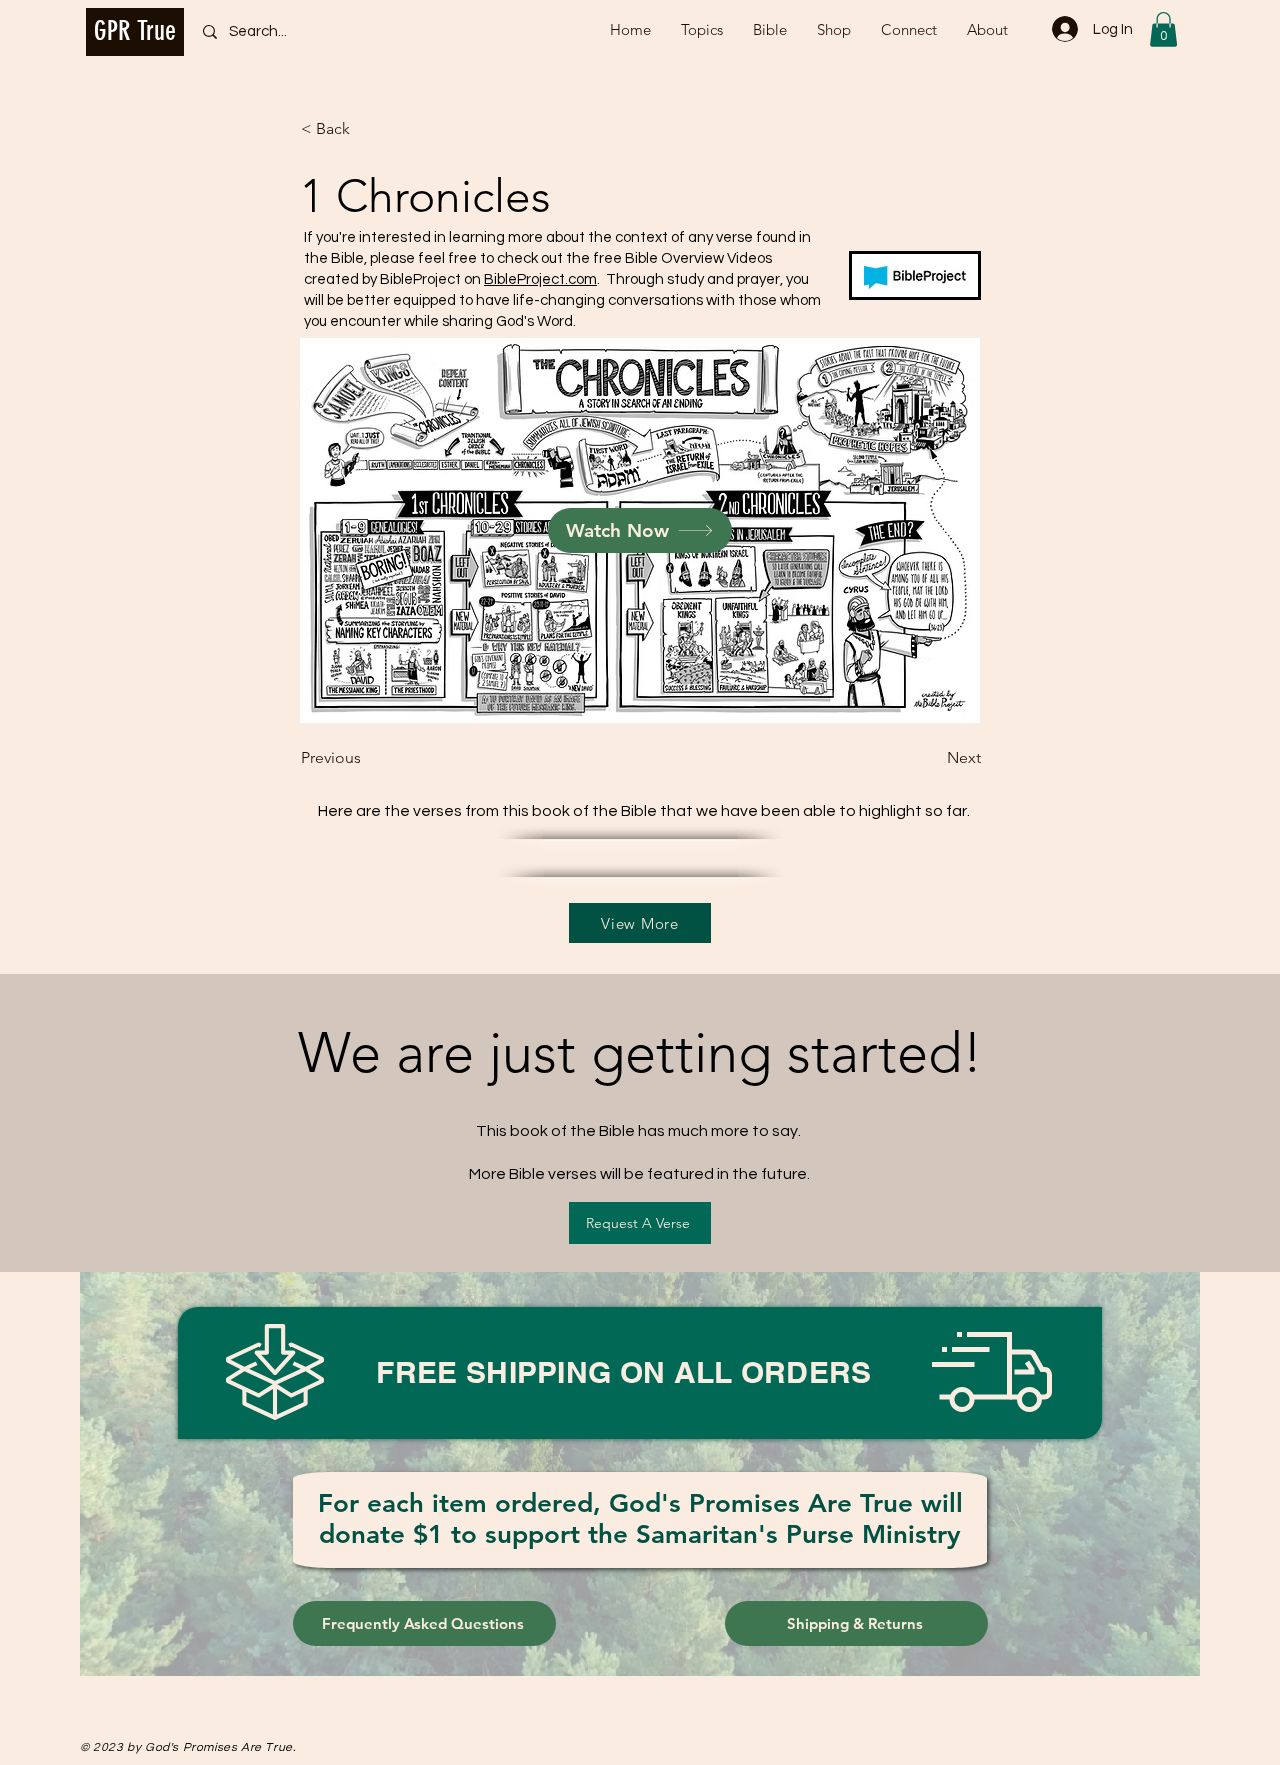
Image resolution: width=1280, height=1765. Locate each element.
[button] (1163, 29)
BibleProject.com (540, 279)
